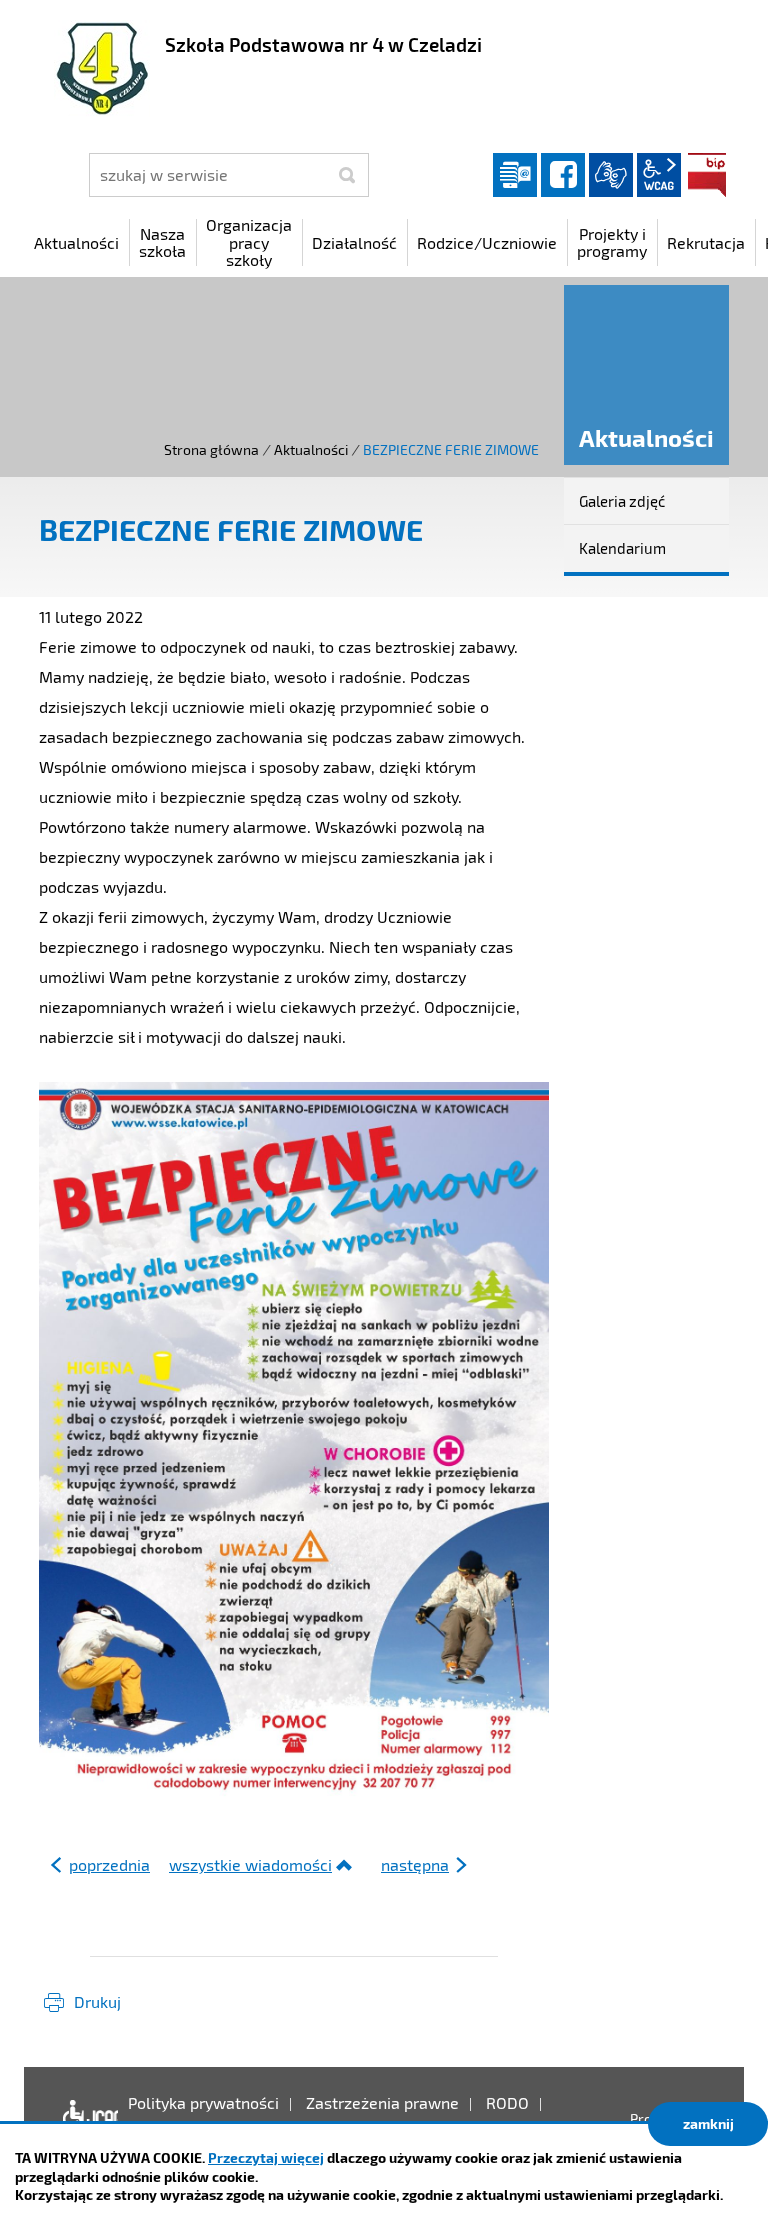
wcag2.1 (659, 175)
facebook (563, 175)
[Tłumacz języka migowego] (611, 175)
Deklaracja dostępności (85, 2118)
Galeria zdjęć (622, 501)
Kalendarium (622, 548)
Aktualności (311, 449)
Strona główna (211, 449)
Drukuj (97, 2001)
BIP (707, 175)
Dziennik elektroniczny (515, 175)
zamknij (708, 2123)
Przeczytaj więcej (266, 2157)
